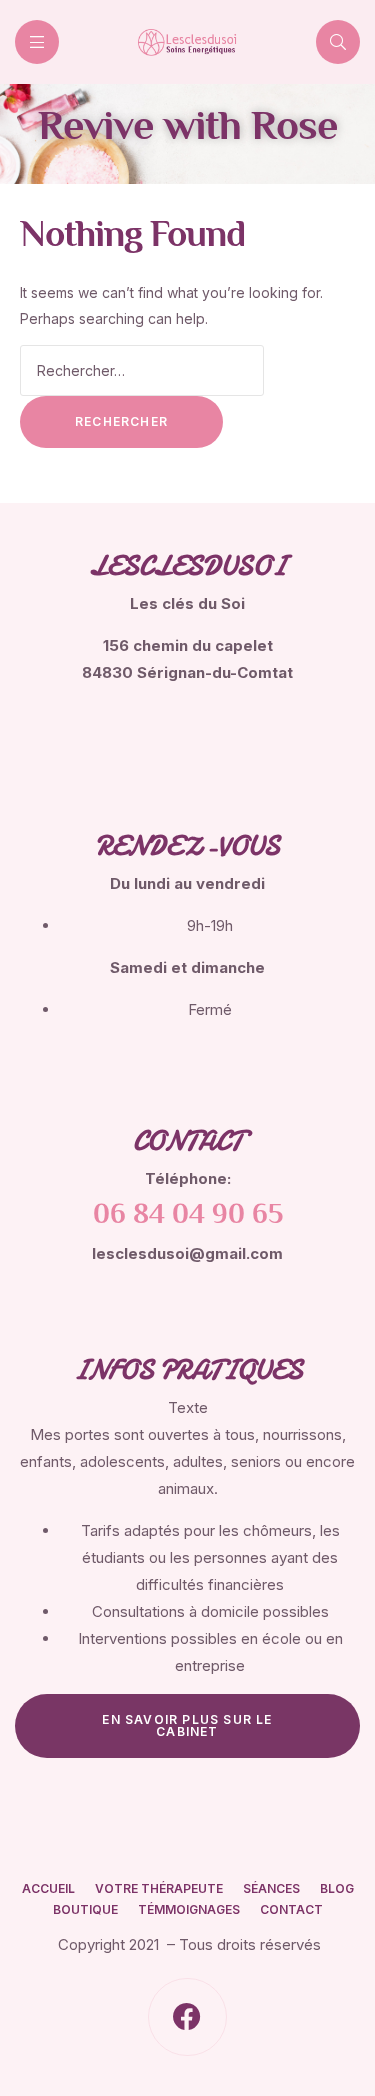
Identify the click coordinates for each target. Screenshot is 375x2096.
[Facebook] (187, 2017)
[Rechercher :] (142, 370)
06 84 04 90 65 (188, 1216)
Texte (188, 1407)
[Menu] (37, 42)
